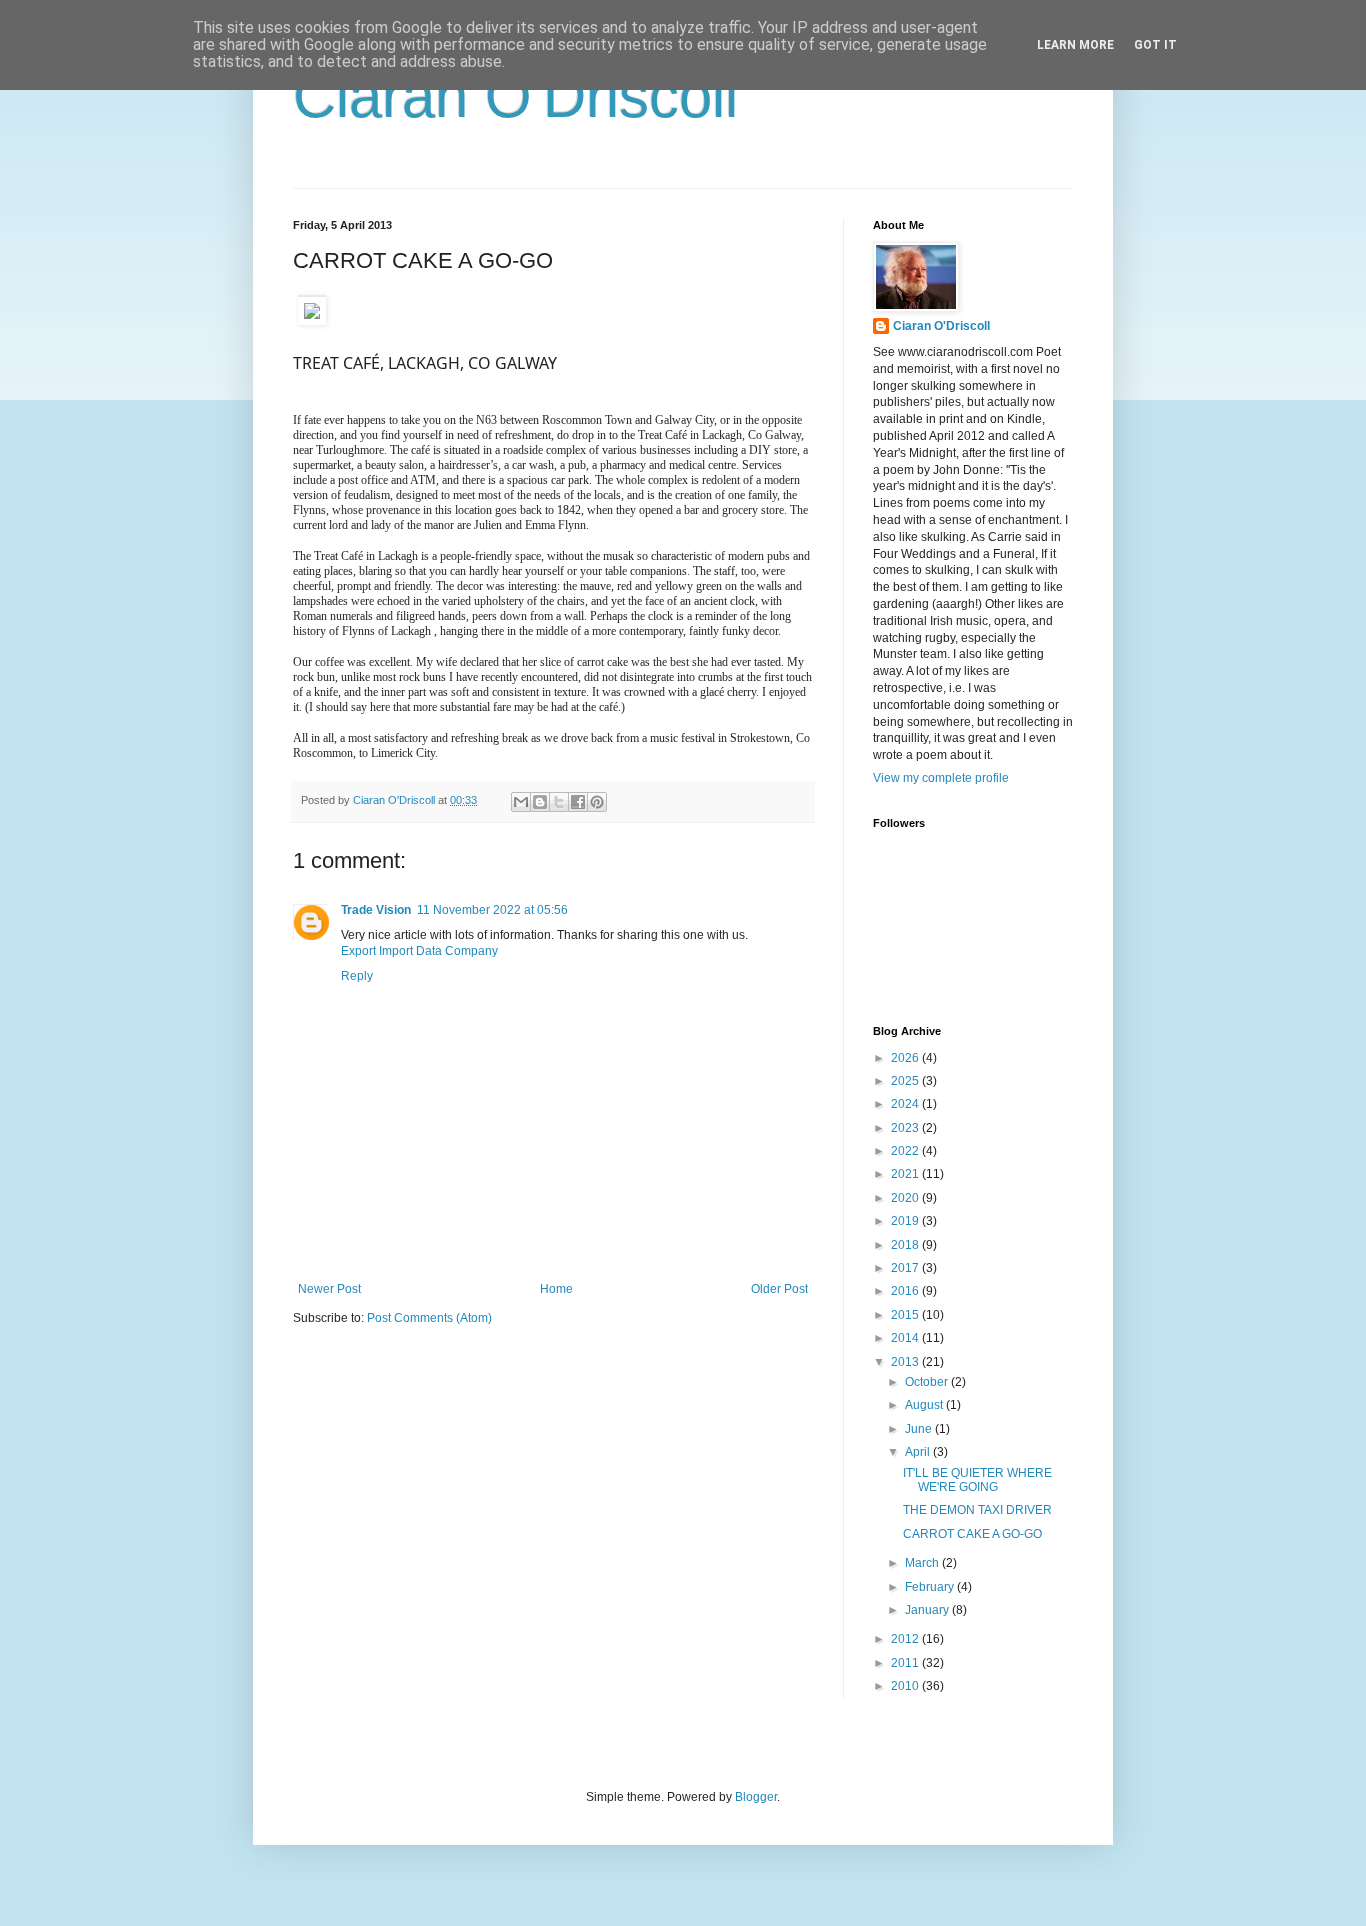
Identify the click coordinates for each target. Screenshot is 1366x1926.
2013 (906, 1362)
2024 (906, 1104)
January (928, 1610)
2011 (906, 1663)
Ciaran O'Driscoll (515, 96)
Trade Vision (376, 910)
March (923, 1563)
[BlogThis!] (540, 802)
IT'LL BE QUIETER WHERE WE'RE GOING (977, 1480)
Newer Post (329, 1289)
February (931, 1587)
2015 (906, 1315)
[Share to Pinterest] (597, 802)
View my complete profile (941, 778)
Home (556, 1289)
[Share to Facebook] (578, 802)
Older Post (779, 1289)
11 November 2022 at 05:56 (492, 910)
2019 (906, 1221)
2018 (906, 1245)
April (919, 1452)
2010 (906, 1686)
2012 (906, 1639)
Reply (357, 976)
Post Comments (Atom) (429, 1318)
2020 (906, 1198)
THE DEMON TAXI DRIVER (977, 1510)
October (928, 1382)
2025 (906, 1081)
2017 (906, 1268)
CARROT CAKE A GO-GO (972, 1534)
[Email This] (521, 802)
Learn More (1075, 45)
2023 (906, 1128)
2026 (906, 1058)
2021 (906, 1174)
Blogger (756, 1797)
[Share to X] (559, 802)
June (920, 1429)
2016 (906, 1291)
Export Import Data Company (419, 951)
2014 (906, 1338)
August (925, 1405)
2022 (906, 1151)
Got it (1155, 45)
